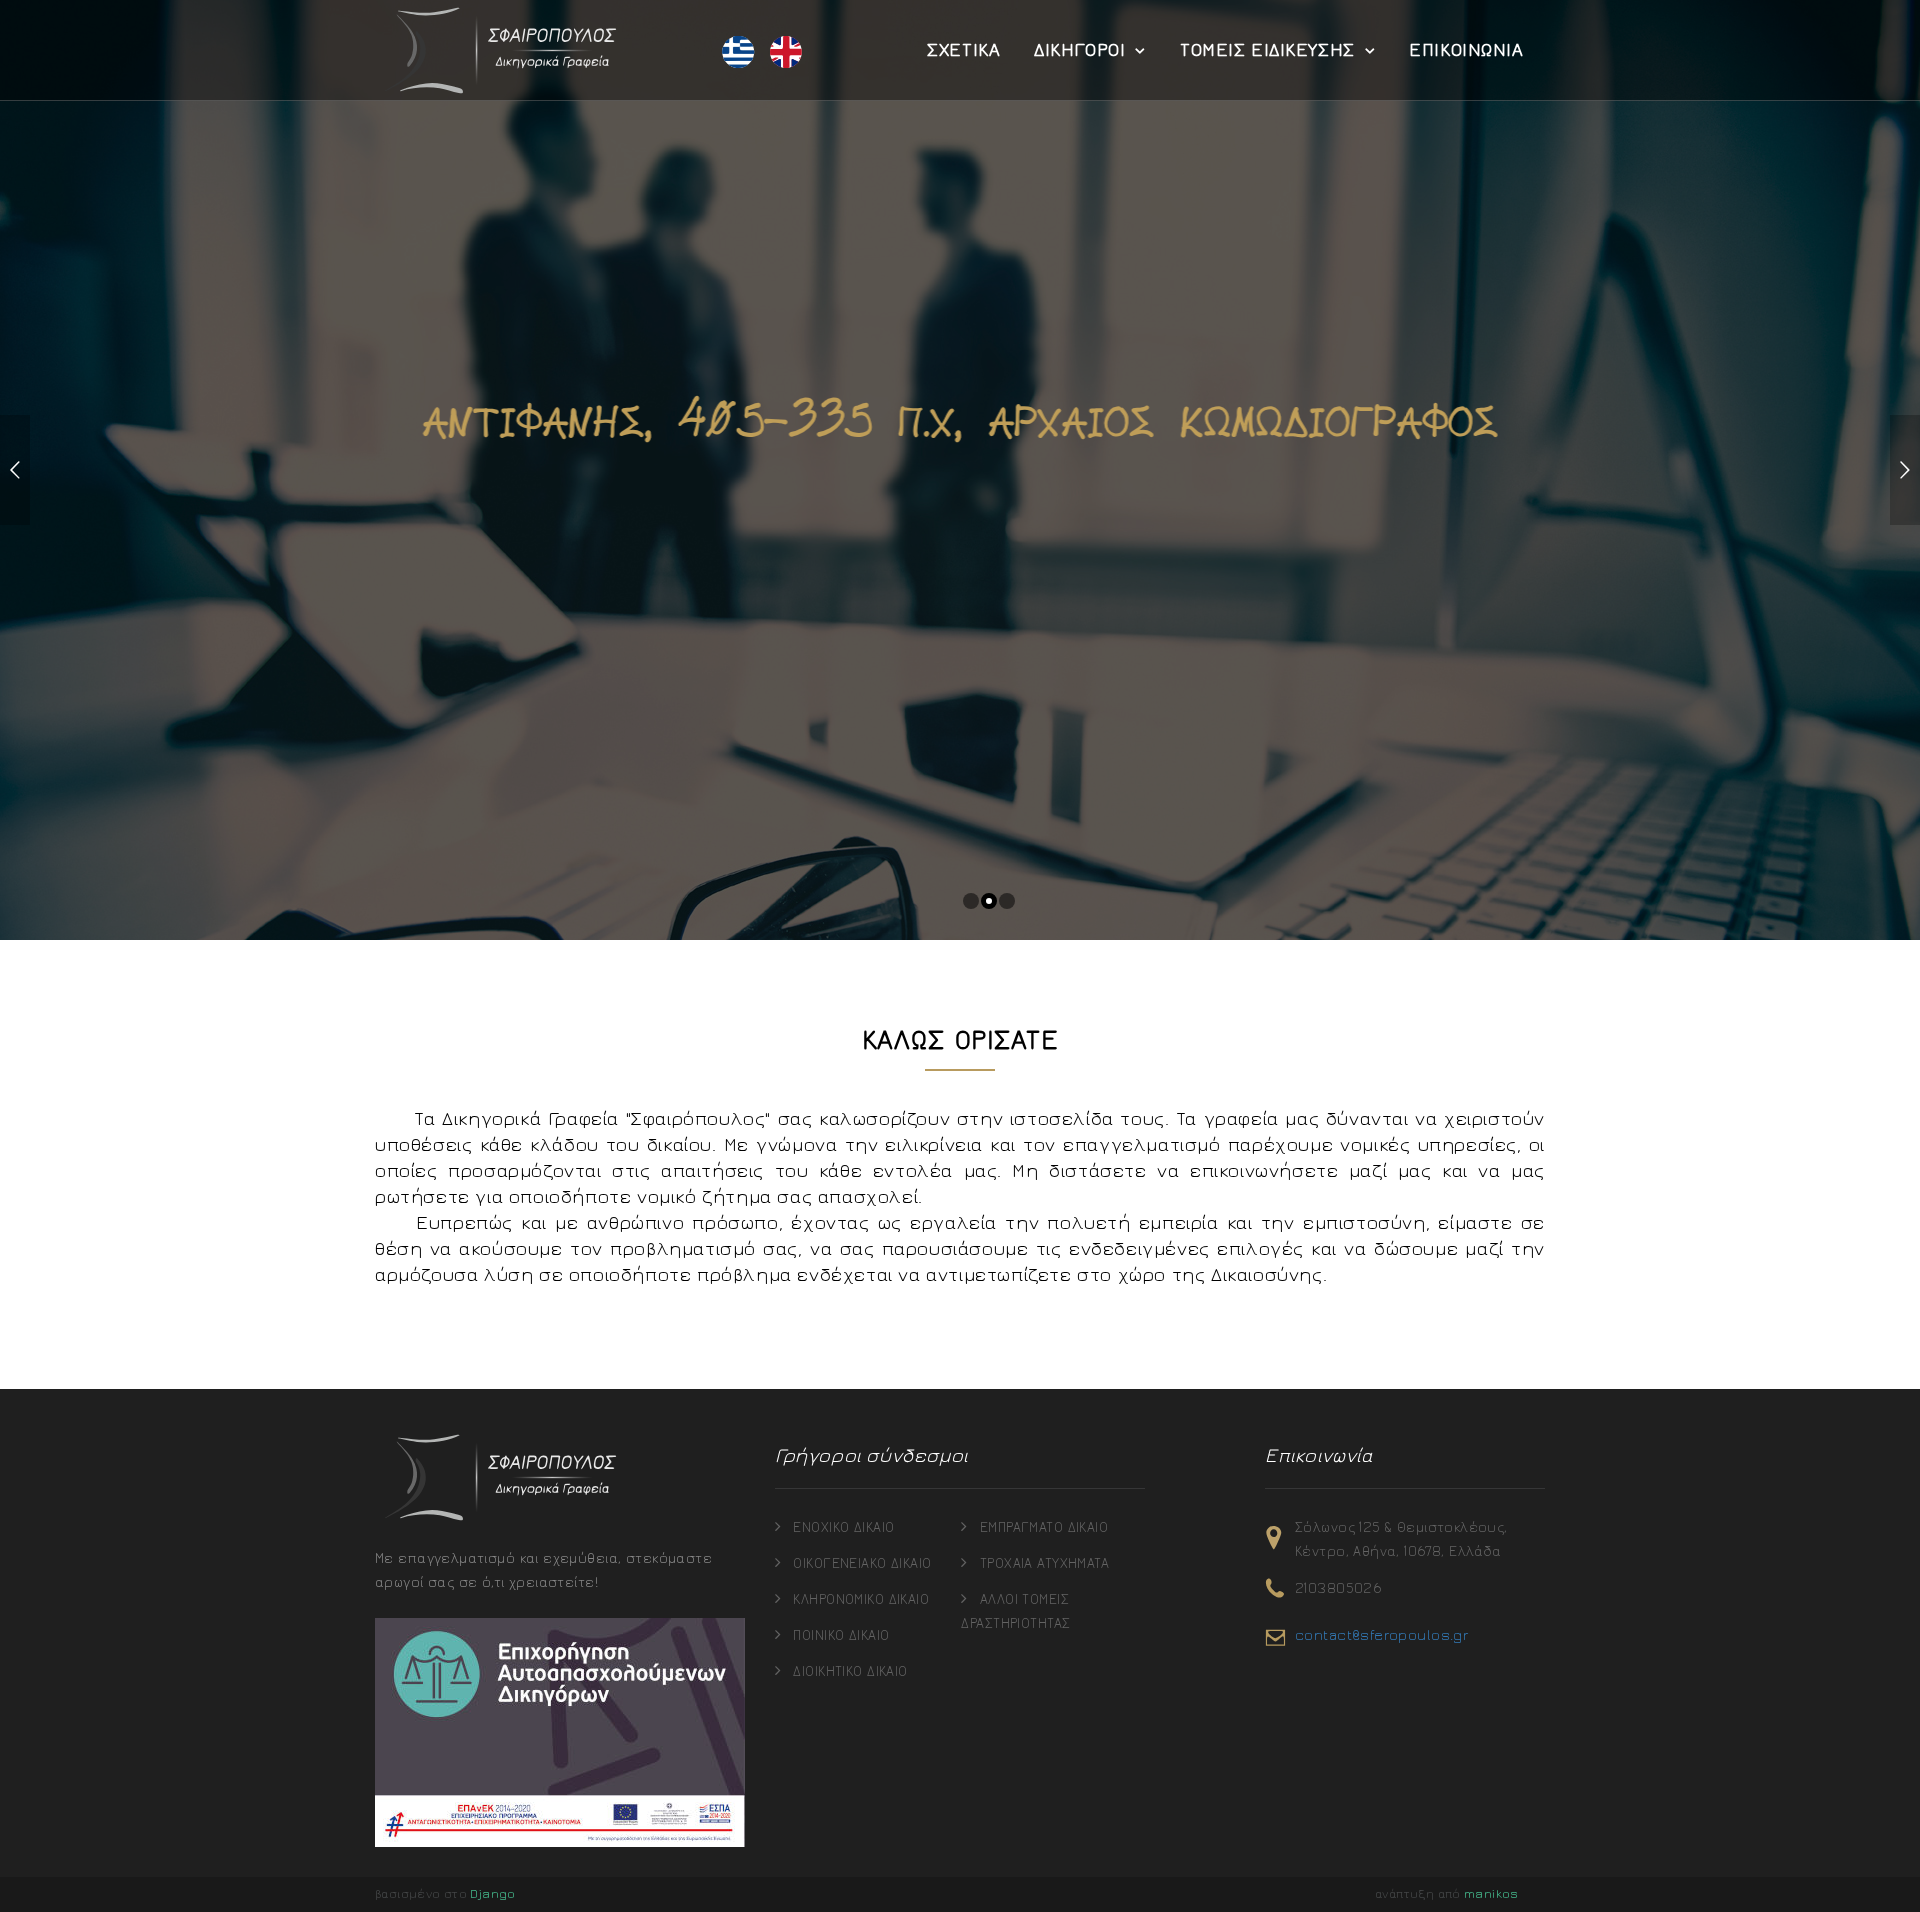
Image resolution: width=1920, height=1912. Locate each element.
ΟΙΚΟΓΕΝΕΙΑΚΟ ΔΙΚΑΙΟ (862, 1564)
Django (492, 1894)
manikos (1491, 1894)
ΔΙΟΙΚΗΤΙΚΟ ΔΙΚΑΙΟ (850, 1672)
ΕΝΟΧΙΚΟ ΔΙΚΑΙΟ (843, 1528)
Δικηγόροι (1079, 50)
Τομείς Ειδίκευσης (1267, 50)
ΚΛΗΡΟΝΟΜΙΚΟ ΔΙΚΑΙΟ (861, 1600)
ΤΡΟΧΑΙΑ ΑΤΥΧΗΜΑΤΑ (1044, 1564)
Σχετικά (963, 50)
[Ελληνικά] (738, 52)
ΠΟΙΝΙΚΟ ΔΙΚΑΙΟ (841, 1636)
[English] (786, 52)
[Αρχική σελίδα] (499, 50)
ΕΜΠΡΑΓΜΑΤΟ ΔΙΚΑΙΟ (1044, 1528)
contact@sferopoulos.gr (1381, 1636)
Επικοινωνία (1466, 50)
